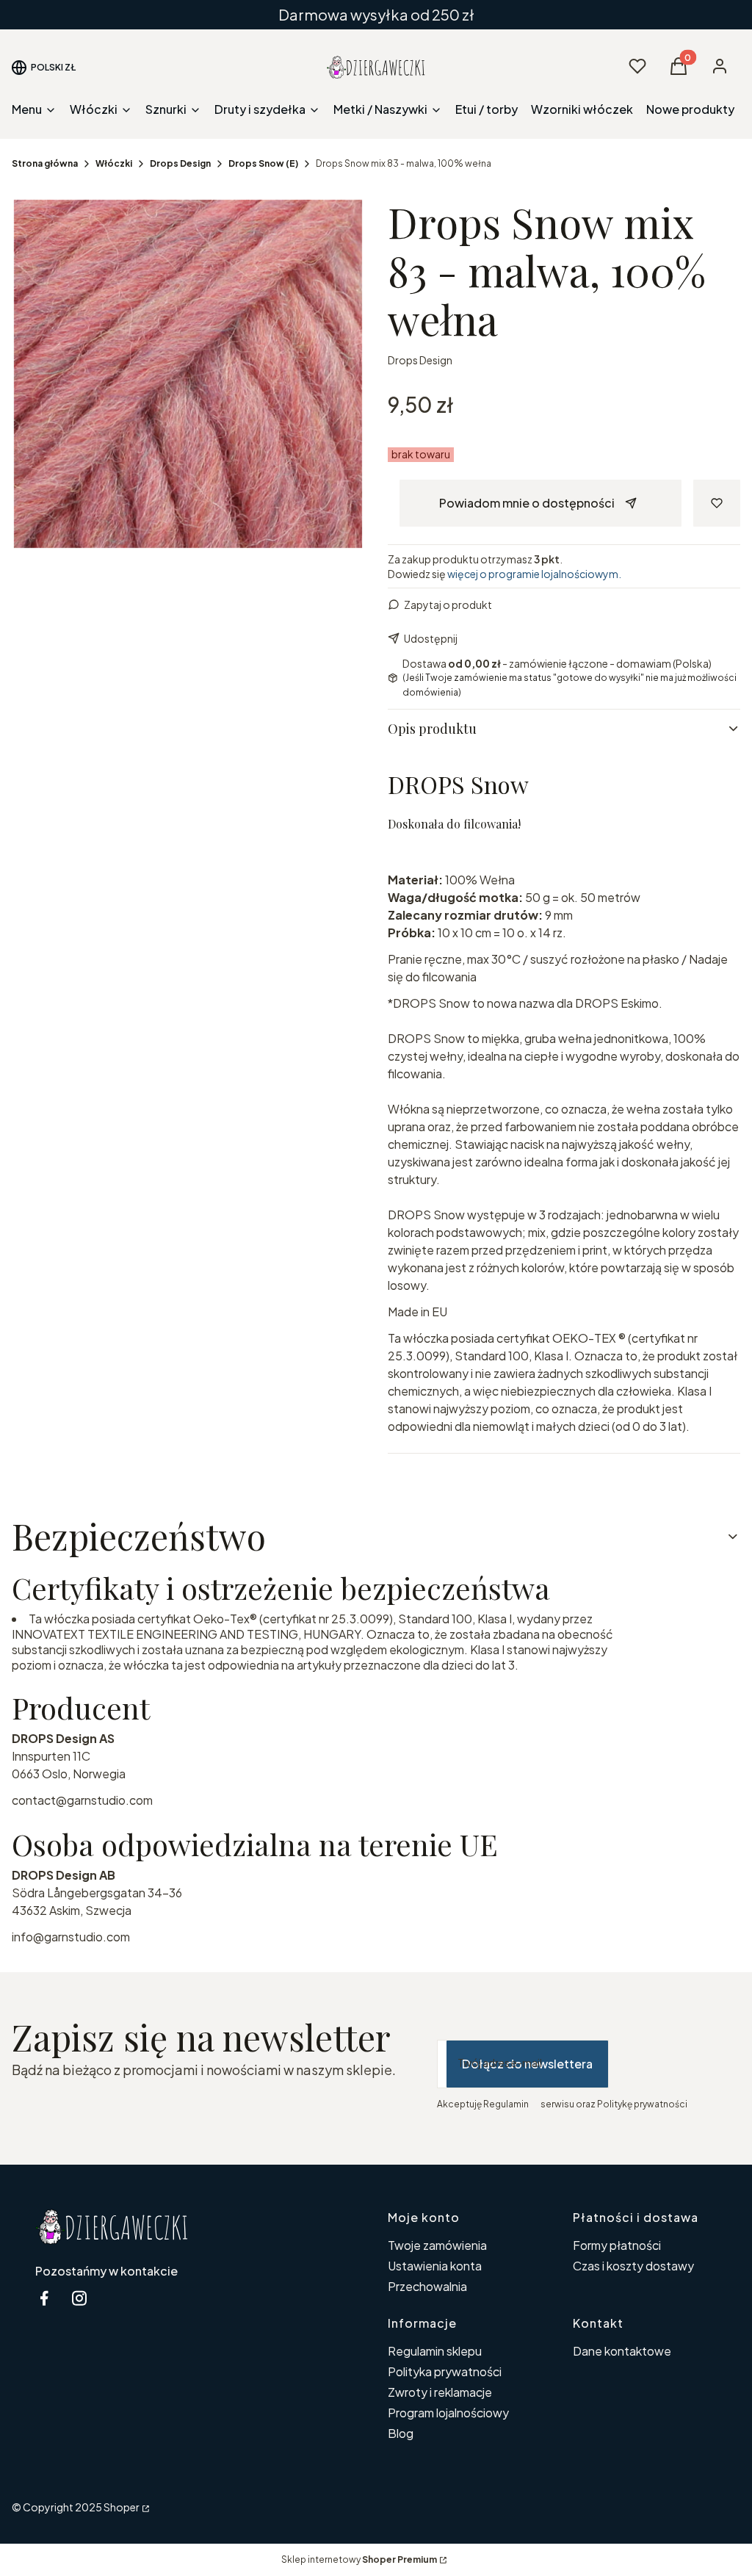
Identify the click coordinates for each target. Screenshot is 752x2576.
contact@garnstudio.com (82, 1800)
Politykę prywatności (642, 2104)
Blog (401, 2433)
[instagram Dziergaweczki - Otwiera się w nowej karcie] (79, 2298)
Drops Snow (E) (263, 163)
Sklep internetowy (359, 2559)
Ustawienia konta (435, 2266)
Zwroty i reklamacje (440, 2392)
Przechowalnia (427, 2286)
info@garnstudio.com (71, 1937)
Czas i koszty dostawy (633, 2266)
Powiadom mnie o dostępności (527, 503)
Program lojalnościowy (448, 2413)
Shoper (122, 2507)
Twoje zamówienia (437, 2245)
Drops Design (180, 163)
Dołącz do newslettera (527, 2064)
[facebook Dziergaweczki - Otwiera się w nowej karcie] (44, 2298)
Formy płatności (617, 2245)
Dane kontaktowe (622, 2351)
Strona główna (45, 163)
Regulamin (506, 2104)
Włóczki (114, 163)
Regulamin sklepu (435, 2351)
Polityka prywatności (445, 2371)
